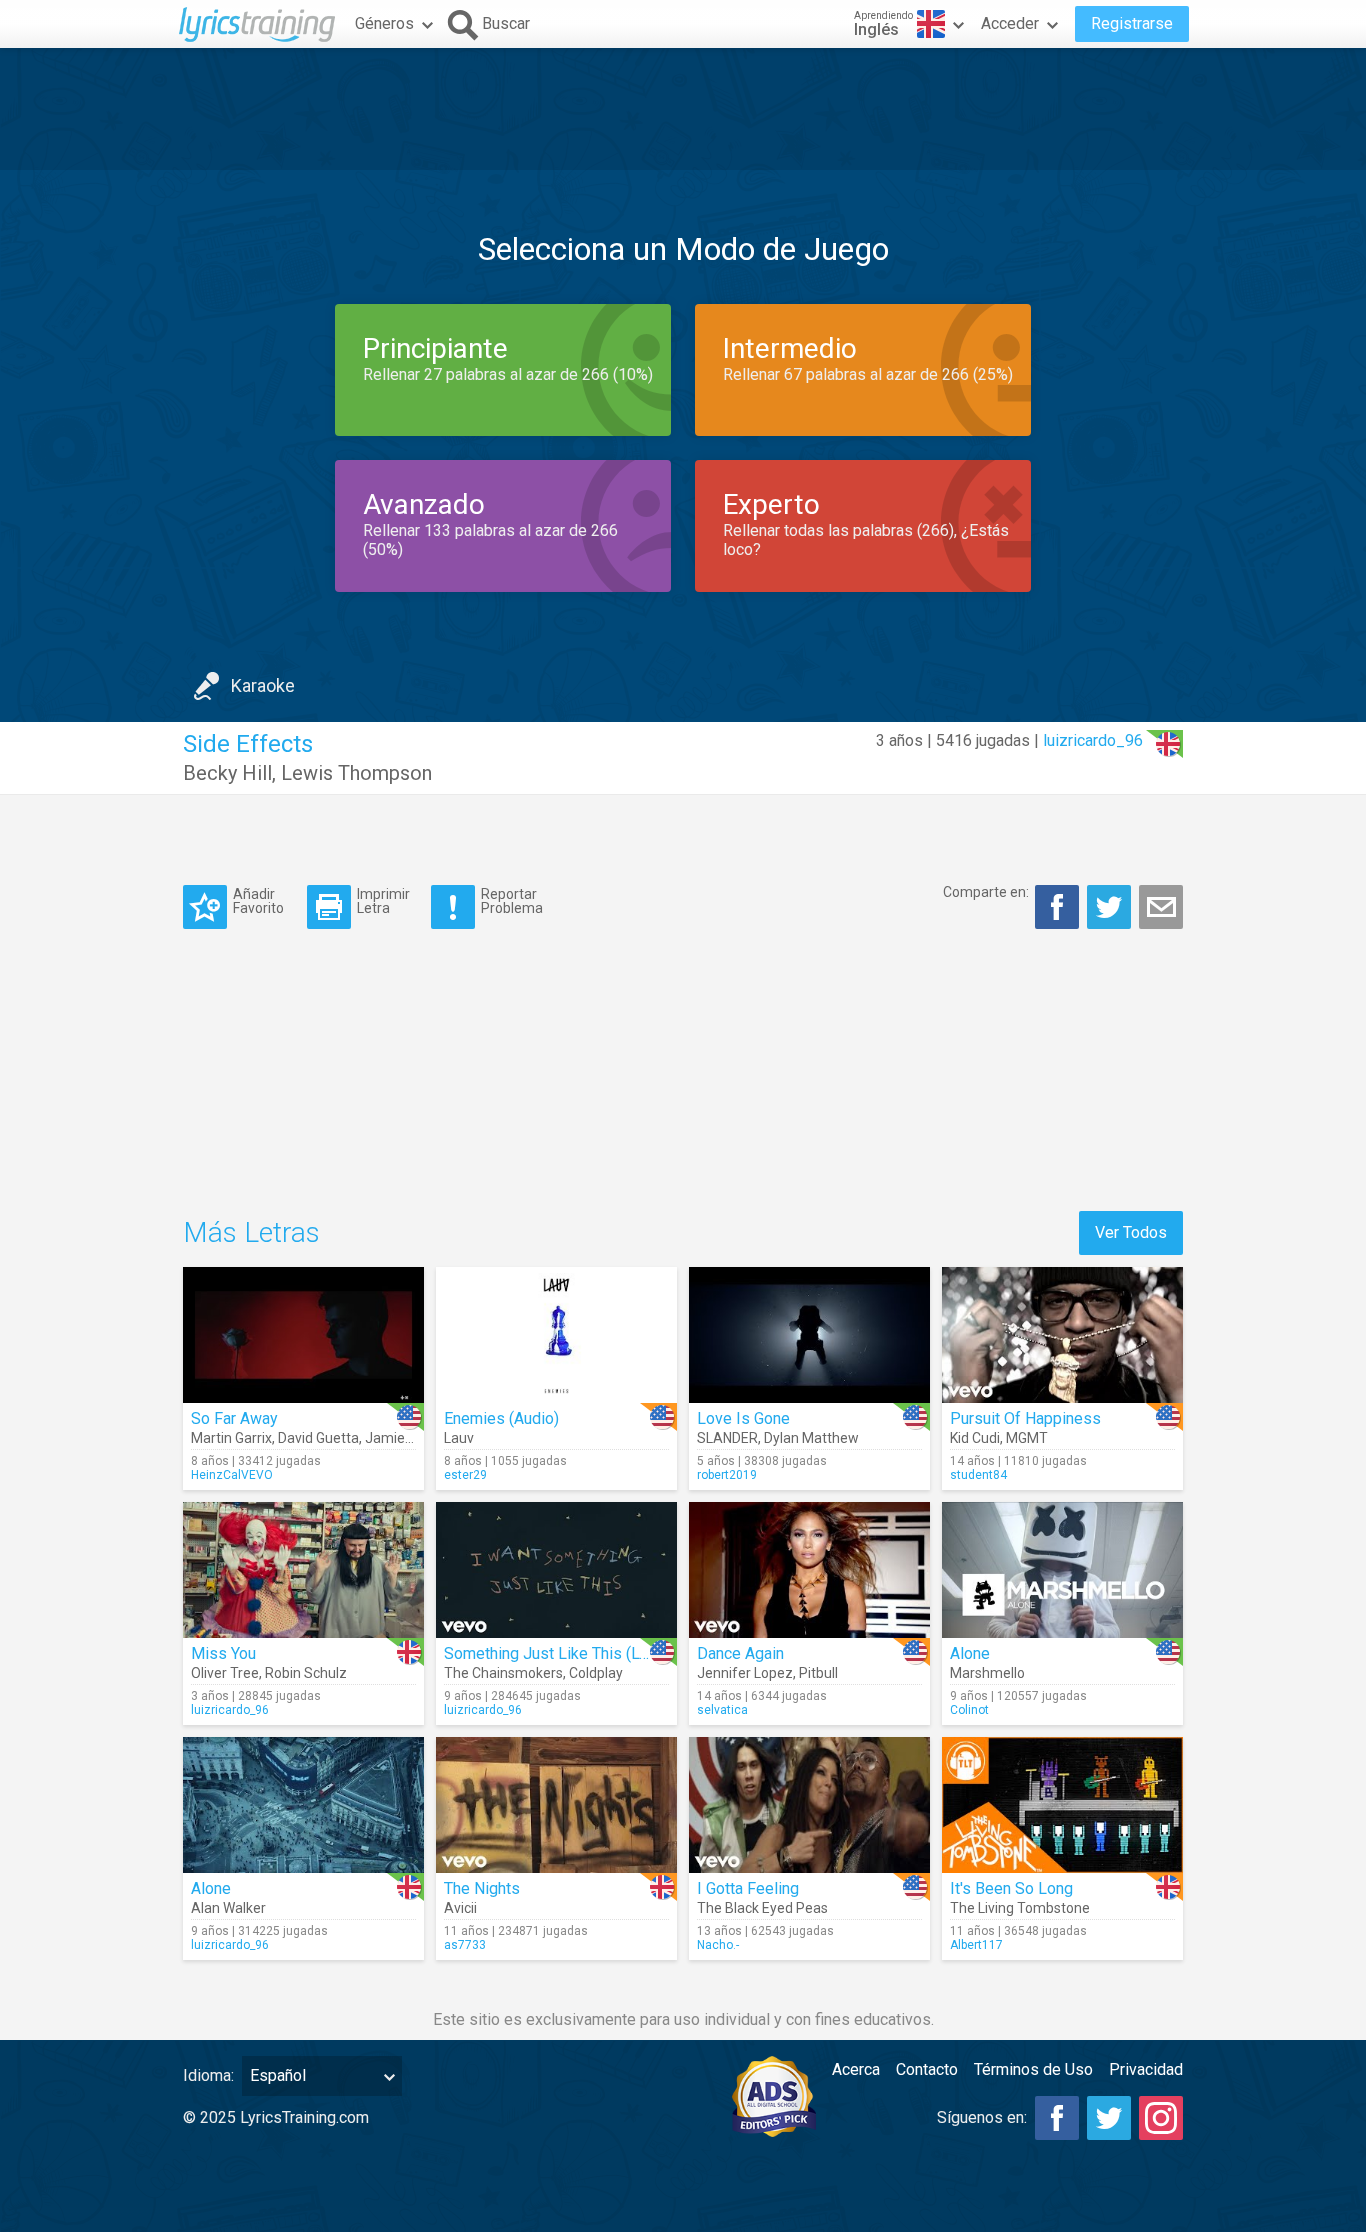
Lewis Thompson (356, 773)
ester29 (465, 1475)
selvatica (722, 1710)
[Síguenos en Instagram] (1161, 2118)
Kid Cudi (975, 1438)
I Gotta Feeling (748, 1888)
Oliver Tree (225, 1673)
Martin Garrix (231, 1438)
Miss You (223, 1653)
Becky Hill (227, 773)
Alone (970, 1653)
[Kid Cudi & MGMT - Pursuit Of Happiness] (1062, 1335)
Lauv (459, 1438)
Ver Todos (1131, 1232)
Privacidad (1146, 2069)
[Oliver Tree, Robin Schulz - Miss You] (303, 1570)
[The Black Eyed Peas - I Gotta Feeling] (809, 1805)
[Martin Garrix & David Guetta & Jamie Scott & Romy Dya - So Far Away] (303, 1335)
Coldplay (596, 1673)
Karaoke (263, 685)
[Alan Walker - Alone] (303, 1805)
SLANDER (727, 1438)
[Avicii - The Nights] (556, 1805)
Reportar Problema (512, 900)
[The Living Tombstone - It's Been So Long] (1062, 1805)
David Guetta (318, 1438)
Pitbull (818, 1673)
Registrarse (1132, 23)
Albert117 (976, 1945)
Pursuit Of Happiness (1025, 1418)
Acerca (856, 2069)
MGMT (1027, 1438)
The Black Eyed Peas (762, 1908)
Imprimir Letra (383, 900)
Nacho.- (718, 1945)
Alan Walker (228, 1908)
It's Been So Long (1011, 1888)
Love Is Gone (743, 1418)
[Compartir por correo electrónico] (1161, 907)
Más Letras (251, 1232)
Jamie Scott (403, 1438)
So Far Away (234, 1418)
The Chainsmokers (503, 1673)
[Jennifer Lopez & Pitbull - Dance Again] (809, 1570)
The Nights (482, 1888)
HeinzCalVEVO (232, 1475)
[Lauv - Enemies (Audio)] (556, 1335)
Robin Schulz (306, 1673)
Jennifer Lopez (745, 1673)
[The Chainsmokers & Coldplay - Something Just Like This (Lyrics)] (556, 1570)
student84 (978, 1475)
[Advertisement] (683, 109)
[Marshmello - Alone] (1062, 1570)
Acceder (1010, 23)
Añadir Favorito (258, 900)
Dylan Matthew (811, 1438)
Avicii (460, 1908)
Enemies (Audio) (501, 1418)
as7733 (465, 1945)
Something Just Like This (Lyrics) (561, 1653)
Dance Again (740, 1653)
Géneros (384, 23)
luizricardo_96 (1093, 740)
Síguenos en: (982, 2117)
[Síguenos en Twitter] (1109, 2118)
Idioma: (208, 2075)
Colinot (969, 1710)
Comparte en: (986, 892)
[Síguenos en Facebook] (1057, 2118)
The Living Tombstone (1020, 1908)
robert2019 (727, 1475)
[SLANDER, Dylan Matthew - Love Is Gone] (809, 1335)
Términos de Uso (1033, 2069)
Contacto (927, 2069)
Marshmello (987, 1673)
